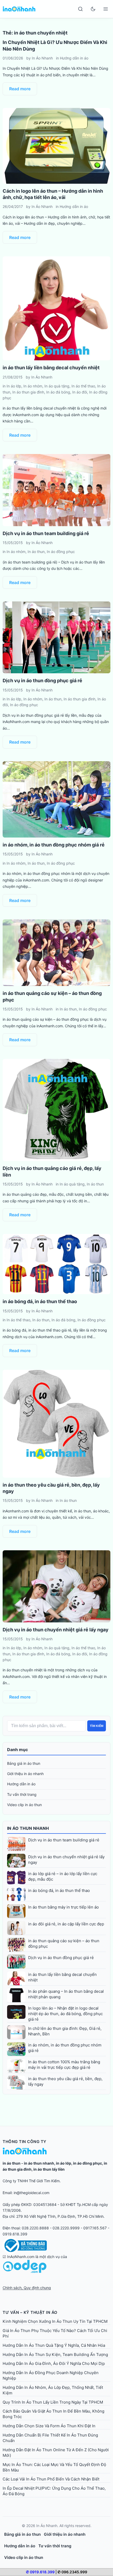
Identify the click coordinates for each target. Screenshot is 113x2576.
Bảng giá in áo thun (24, 1763)
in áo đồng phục (88, 2163)
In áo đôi (80, 392)
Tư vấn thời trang (22, 1794)
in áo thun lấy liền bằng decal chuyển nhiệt (51, 368)
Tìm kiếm (97, 1726)
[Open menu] (106, 9)
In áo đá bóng (58, 392)
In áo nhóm (33, 386)
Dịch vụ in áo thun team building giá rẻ (46, 533)
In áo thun (36, 552)
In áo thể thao (83, 386)
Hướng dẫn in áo (74, 58)
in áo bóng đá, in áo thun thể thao (40, 1301)
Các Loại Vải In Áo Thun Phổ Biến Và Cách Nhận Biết (51, 2479)
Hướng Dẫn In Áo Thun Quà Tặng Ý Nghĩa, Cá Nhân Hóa (54, 2345)
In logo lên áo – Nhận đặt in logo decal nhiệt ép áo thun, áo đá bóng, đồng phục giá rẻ (65, 2014)
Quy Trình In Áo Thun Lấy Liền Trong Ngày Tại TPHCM (53, 2402)
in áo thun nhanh (39, 2163)
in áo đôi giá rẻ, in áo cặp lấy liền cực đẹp (66, 1924)
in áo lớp (64, 2163)
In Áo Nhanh (42, 58)
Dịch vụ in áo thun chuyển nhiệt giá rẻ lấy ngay (56, 1630)
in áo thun (12, 2163)
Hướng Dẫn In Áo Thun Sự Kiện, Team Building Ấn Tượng (55, 2355)
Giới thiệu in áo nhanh (25, 1774)
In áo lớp (14, 386)
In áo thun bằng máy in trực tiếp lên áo (63, 1907)
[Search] (80, 9)
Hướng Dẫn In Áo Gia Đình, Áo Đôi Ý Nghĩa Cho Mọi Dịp (54, 2363)
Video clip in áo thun (24, 1805)
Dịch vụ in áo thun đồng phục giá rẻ (42, 681)
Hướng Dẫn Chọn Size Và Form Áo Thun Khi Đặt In (49, 2426)
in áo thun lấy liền (49, 2169)
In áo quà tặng (57, 386)
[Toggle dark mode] (93, 9)
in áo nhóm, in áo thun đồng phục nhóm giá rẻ (54, 845)
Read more (20, 89)
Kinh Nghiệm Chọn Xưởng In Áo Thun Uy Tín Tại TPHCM (55, 2321)
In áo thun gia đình (28, 392)
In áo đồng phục (61, 552)
